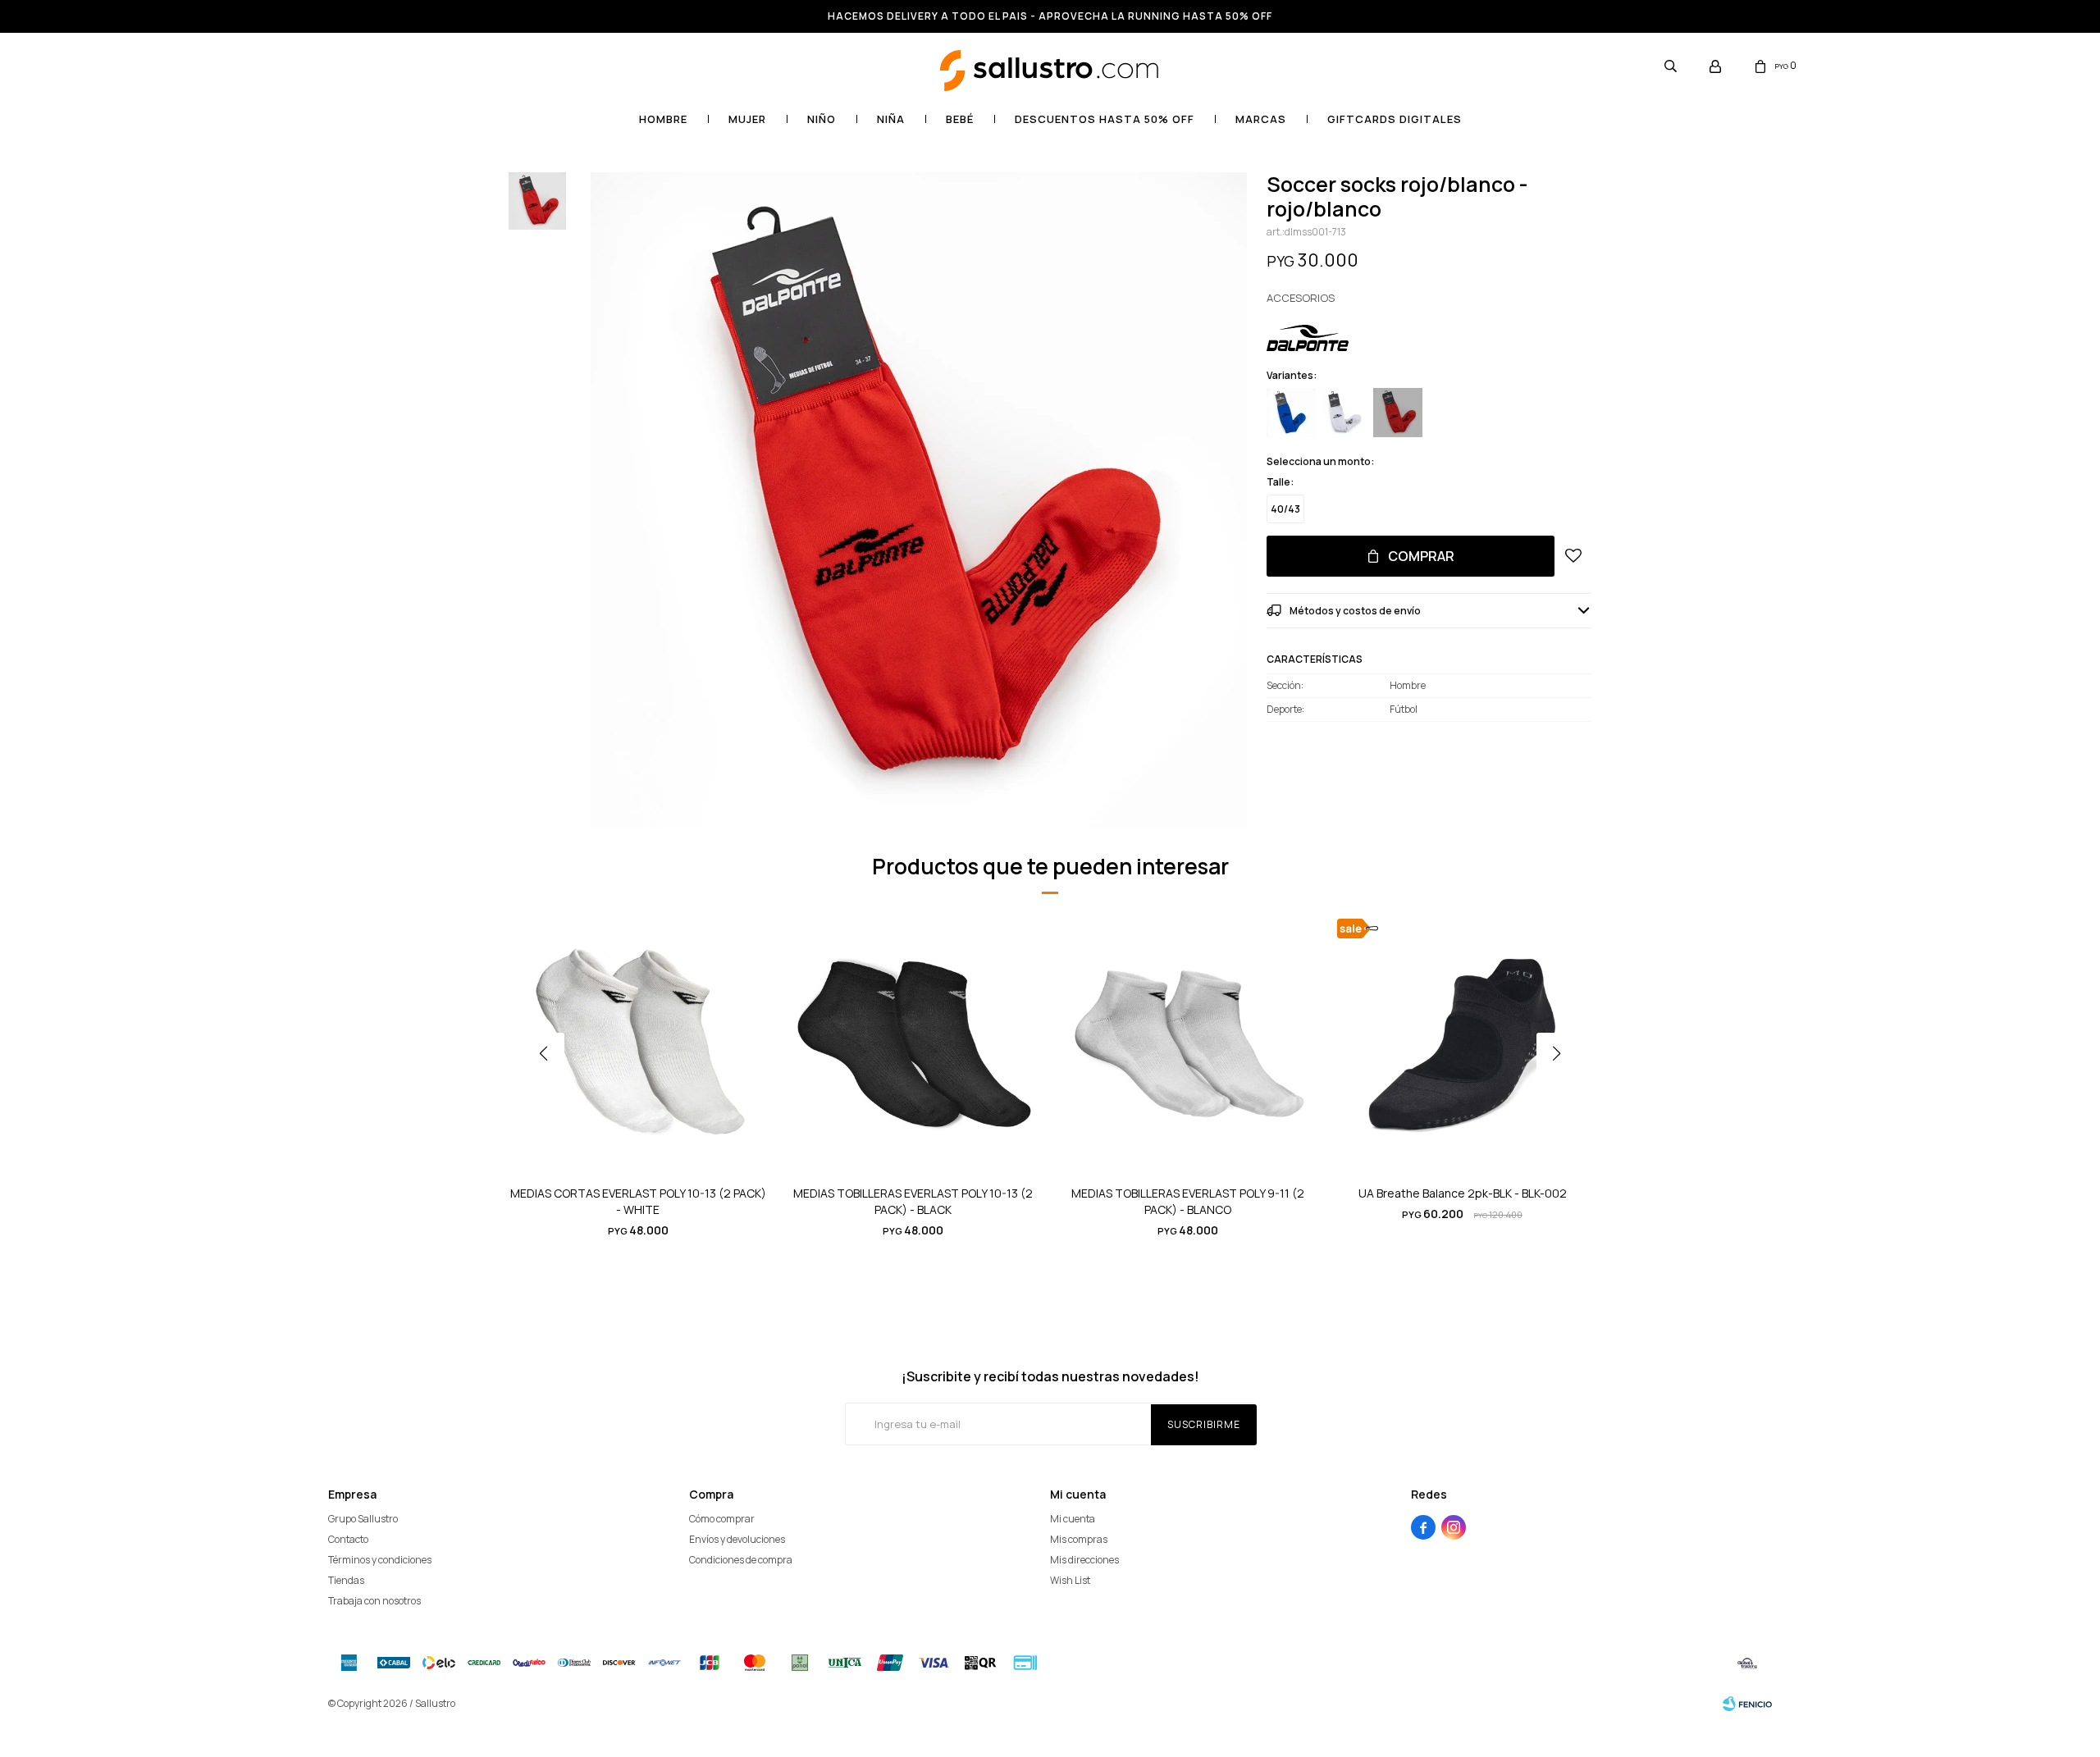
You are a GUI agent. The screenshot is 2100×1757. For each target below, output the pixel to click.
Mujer (747, 119)
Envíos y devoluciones (737, 1539)
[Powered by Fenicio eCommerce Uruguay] (1747, 1704)
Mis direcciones (1084, 1560)
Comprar (1421, 556)
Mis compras (1079, 1539)
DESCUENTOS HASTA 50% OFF (1105, 119)
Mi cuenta (1073, 1519)
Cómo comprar (722, 1519)
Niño (822, 119)
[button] (1670, 66)
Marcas (1261, 119)
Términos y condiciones (380, 1560)
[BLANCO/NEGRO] (1344, 413)
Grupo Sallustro (363, 1519)
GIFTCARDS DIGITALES (1395, 119)
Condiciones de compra (741, 1560)
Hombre (663, 119)
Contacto (348, 1539)
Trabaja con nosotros (374, 1601)
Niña (891, 119)
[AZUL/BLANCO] (1291, 413)
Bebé (960, 119)
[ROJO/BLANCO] (1398, 413)
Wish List (1070, 1580)
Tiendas (346, 1580)
